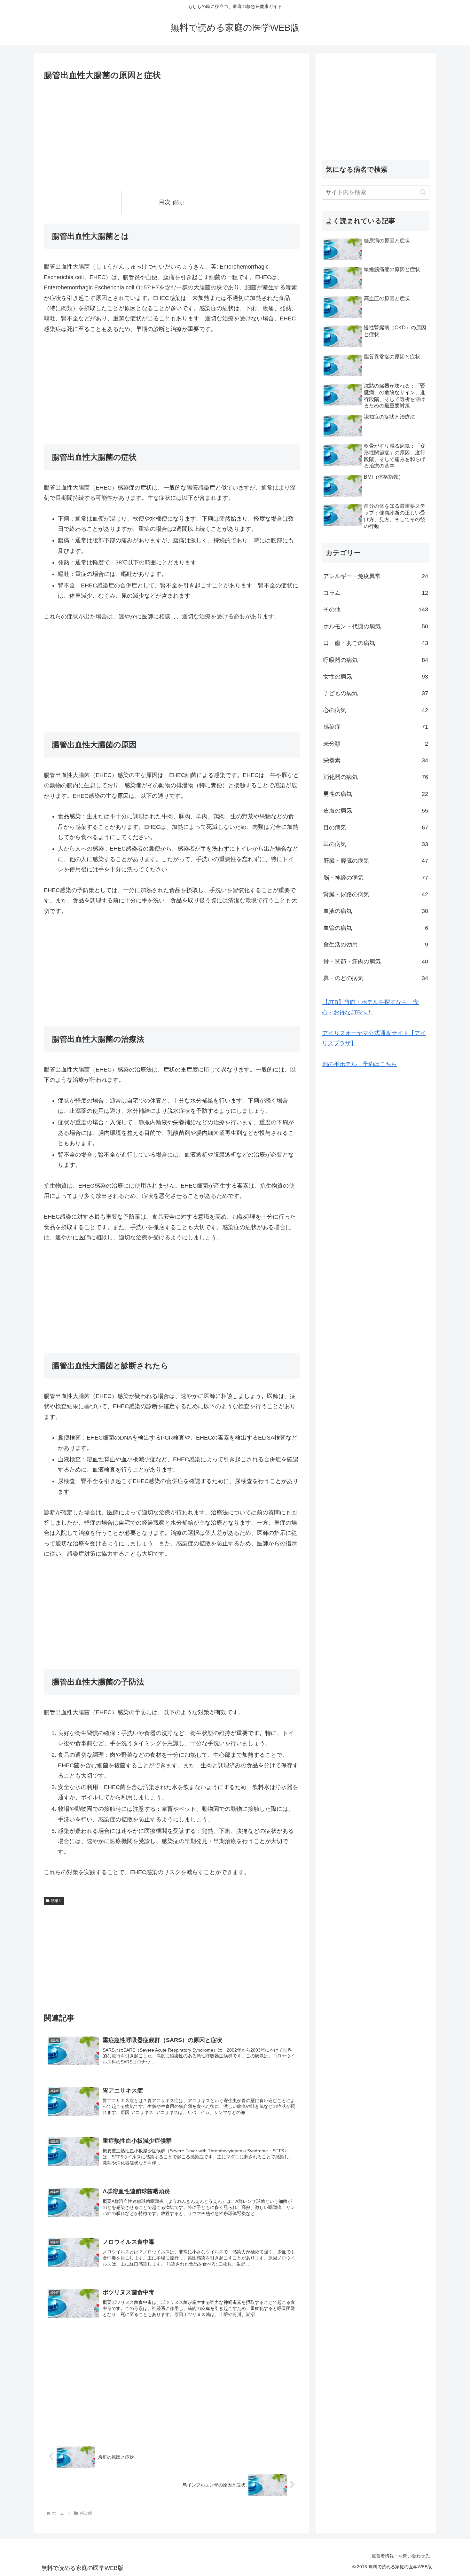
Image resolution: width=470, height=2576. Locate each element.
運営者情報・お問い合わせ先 (401, 2556)
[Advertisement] (172, 136)
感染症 (57, 1901)
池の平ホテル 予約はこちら (360, 1064)
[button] (423, 192)
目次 (165, 202)
